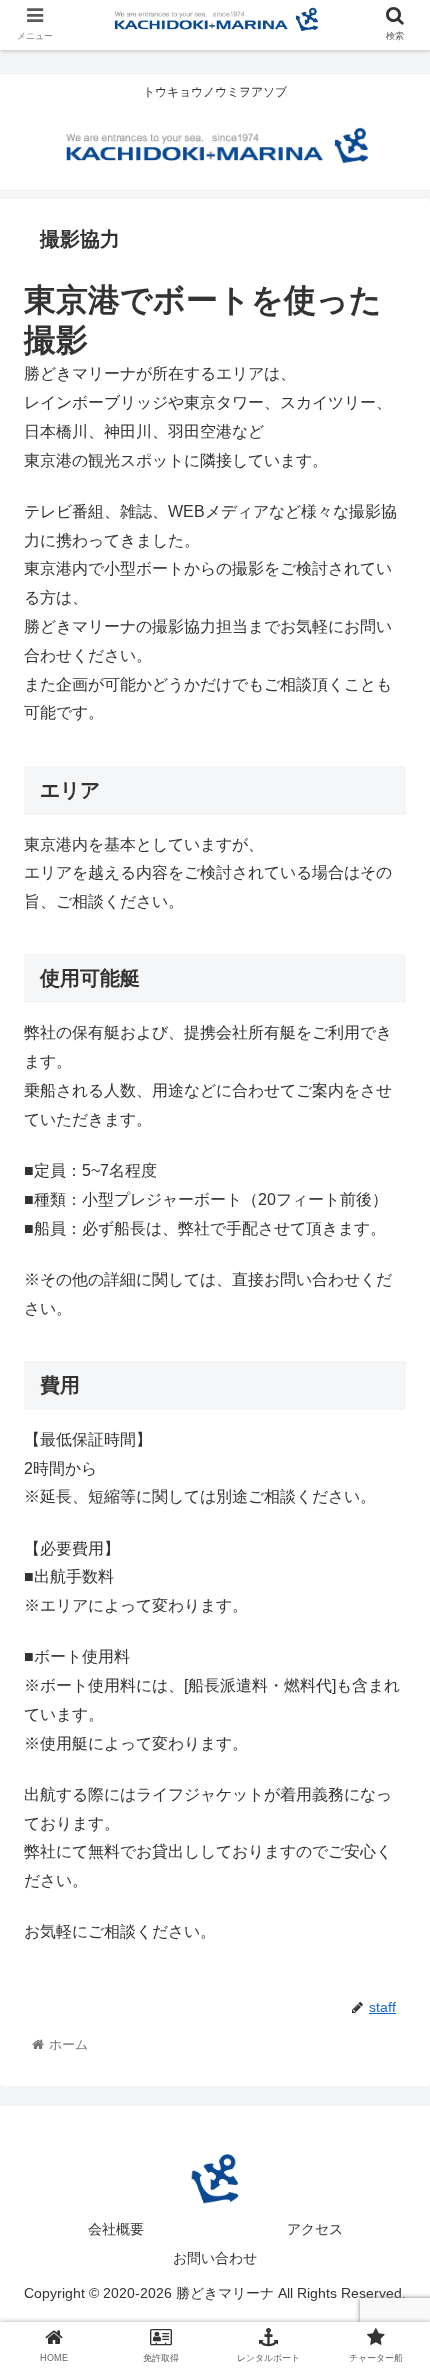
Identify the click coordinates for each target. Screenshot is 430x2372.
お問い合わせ (215, 2258)
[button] (388, 1879)
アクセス (315, 2229)
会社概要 (116, 2229)
